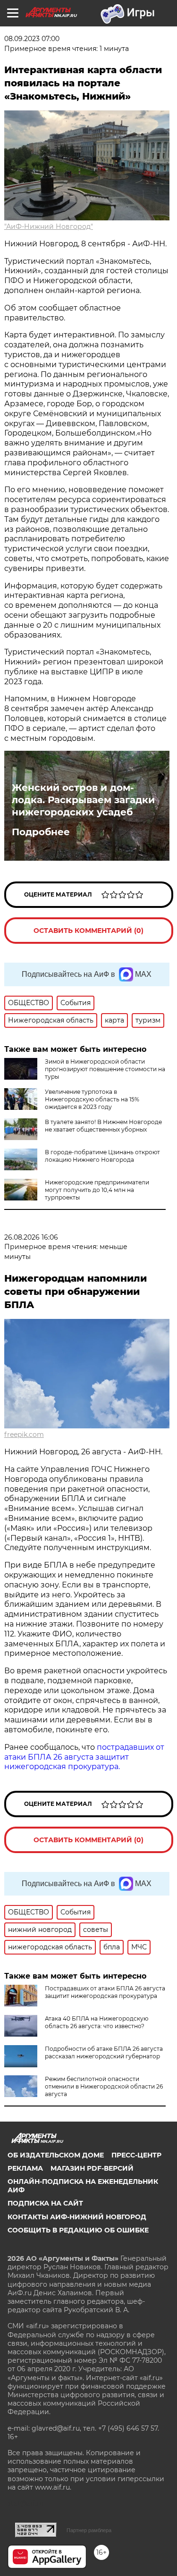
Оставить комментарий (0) (88, 931)
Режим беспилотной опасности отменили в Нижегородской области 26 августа (104, 2086)
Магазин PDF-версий (92, 2168)
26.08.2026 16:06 (31, 1237)
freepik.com (24, 1435)
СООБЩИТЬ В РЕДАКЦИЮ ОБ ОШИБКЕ (78, 2230)
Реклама (25, 2168)
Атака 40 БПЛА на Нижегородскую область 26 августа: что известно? (97, 2022)
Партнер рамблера (89, 2530)
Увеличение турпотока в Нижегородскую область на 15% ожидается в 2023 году (92, 1099)
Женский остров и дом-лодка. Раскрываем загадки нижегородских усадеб (83, 800)
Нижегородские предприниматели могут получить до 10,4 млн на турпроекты (97, 1190)
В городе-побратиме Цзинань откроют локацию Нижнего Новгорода (102, 1156)
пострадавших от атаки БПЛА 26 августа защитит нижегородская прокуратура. (84, 1757)
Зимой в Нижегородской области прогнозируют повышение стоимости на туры (105, 1069)
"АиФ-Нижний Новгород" (49, 227)
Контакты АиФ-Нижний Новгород (77, 2217)
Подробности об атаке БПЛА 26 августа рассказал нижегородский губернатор (104, 2052)
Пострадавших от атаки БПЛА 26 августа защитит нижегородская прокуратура (105, 1992)
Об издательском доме (56, 2155)
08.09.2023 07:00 (32, 39)
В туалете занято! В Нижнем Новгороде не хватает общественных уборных (103, 1126)
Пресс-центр (136, 2155)
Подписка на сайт (45, 2203)
